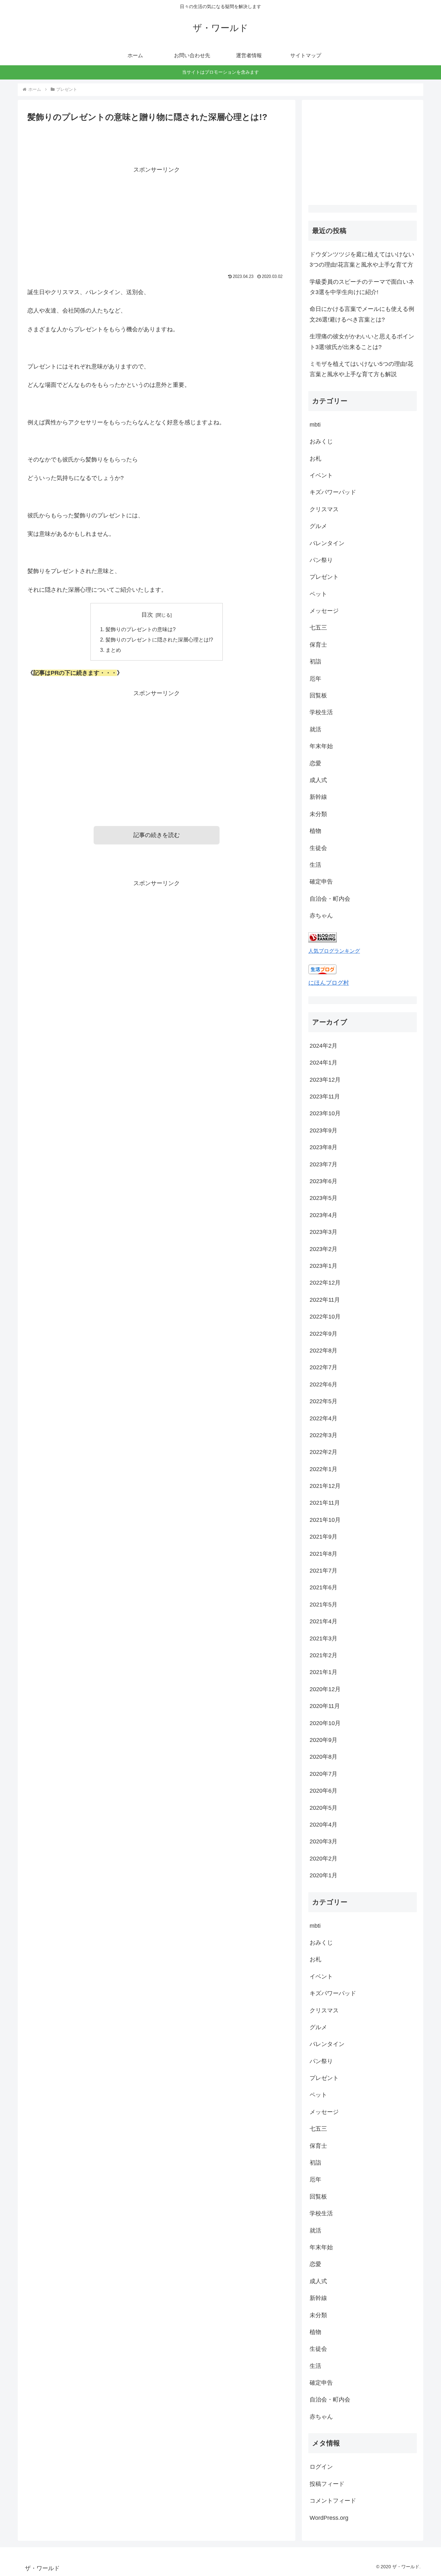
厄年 (315, 679)
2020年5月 (323, 1807)
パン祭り (321, 560)
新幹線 (318, 797)
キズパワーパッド (333, 492)
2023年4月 (323, 1215)
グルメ (318, 526)
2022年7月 (323, 1367)
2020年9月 (323, 1740)
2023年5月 (323, 1198)
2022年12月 (325, 1283)
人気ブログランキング (334, 951)
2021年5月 (323, 1605)
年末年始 (321, 746)
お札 (315, 459)
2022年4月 (323, 1418)
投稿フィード (327, 2484)
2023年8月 (323, 1147)
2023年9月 (323, 1130)
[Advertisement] (157, 220)
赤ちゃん (321, 916)
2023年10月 (325, 1113)
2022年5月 (323, 1401)
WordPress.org (329, 2518)
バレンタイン (327, 543)
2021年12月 (325, 1486)
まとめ (113, 650)
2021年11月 (325, 1503)
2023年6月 (323, 1181)
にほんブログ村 (329, 983)
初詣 (315, 662)
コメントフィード (333, 2501)
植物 (315, 831)
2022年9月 (323, 1333)
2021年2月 (323, 1655)
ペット (318, 594)
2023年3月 (323, 1232)
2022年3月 (323, 1435)
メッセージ (324, 611)
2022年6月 (323, 1384)
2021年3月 (323, 1638)
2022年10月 (325, 1317)
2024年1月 (323, 1063)
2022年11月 (325, 1300)
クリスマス (324, 509)
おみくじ (321, 441)
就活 (315, 729)
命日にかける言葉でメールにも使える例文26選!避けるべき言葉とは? (362, 314)
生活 (315, 865)
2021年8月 (323, 1553)
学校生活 (321, 712)
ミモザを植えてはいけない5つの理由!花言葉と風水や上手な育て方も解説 (361, 369)
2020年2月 (323, 1858)
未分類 (318, 814)
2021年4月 (323, 1621)
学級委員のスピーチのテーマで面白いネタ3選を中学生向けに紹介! (362, 287)
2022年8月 (323, 1351)
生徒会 (318, 848)
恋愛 (315, 763)
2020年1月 (323, 1875)
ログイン (321, 2467)
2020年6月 (323, 1791)
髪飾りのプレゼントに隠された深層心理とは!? (159, 640)
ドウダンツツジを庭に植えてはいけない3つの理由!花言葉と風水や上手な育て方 (362, 260)
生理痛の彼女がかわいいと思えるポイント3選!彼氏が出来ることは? (362, 342)
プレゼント (324, 577)
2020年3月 (323, 1841)
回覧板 (318, 695)
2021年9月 (323, 1537)
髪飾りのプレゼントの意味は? (141, 629)
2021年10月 (325, 1520)
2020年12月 (325, 1689)
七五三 (318, 628)
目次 (147, 615)
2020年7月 (323, 1774)
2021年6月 (323, 1587)
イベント (321, 475)
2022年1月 (323, 1469)
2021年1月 (323, 1672)
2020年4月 (323, 1825)
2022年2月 (323, 1452)
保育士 (318, 645)
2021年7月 (323, 1571)
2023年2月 (323, 1249)
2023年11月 (325, 1097)
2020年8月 (323, 1757)
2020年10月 (325, 1723)
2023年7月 (323, 1164)
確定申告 (321, 882)
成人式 (318, 780)
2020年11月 (325, 1706)
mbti (315, 425)
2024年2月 (323, 1046)
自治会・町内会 (330, 899)
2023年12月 (325, 1080)
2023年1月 (323, 1266)
